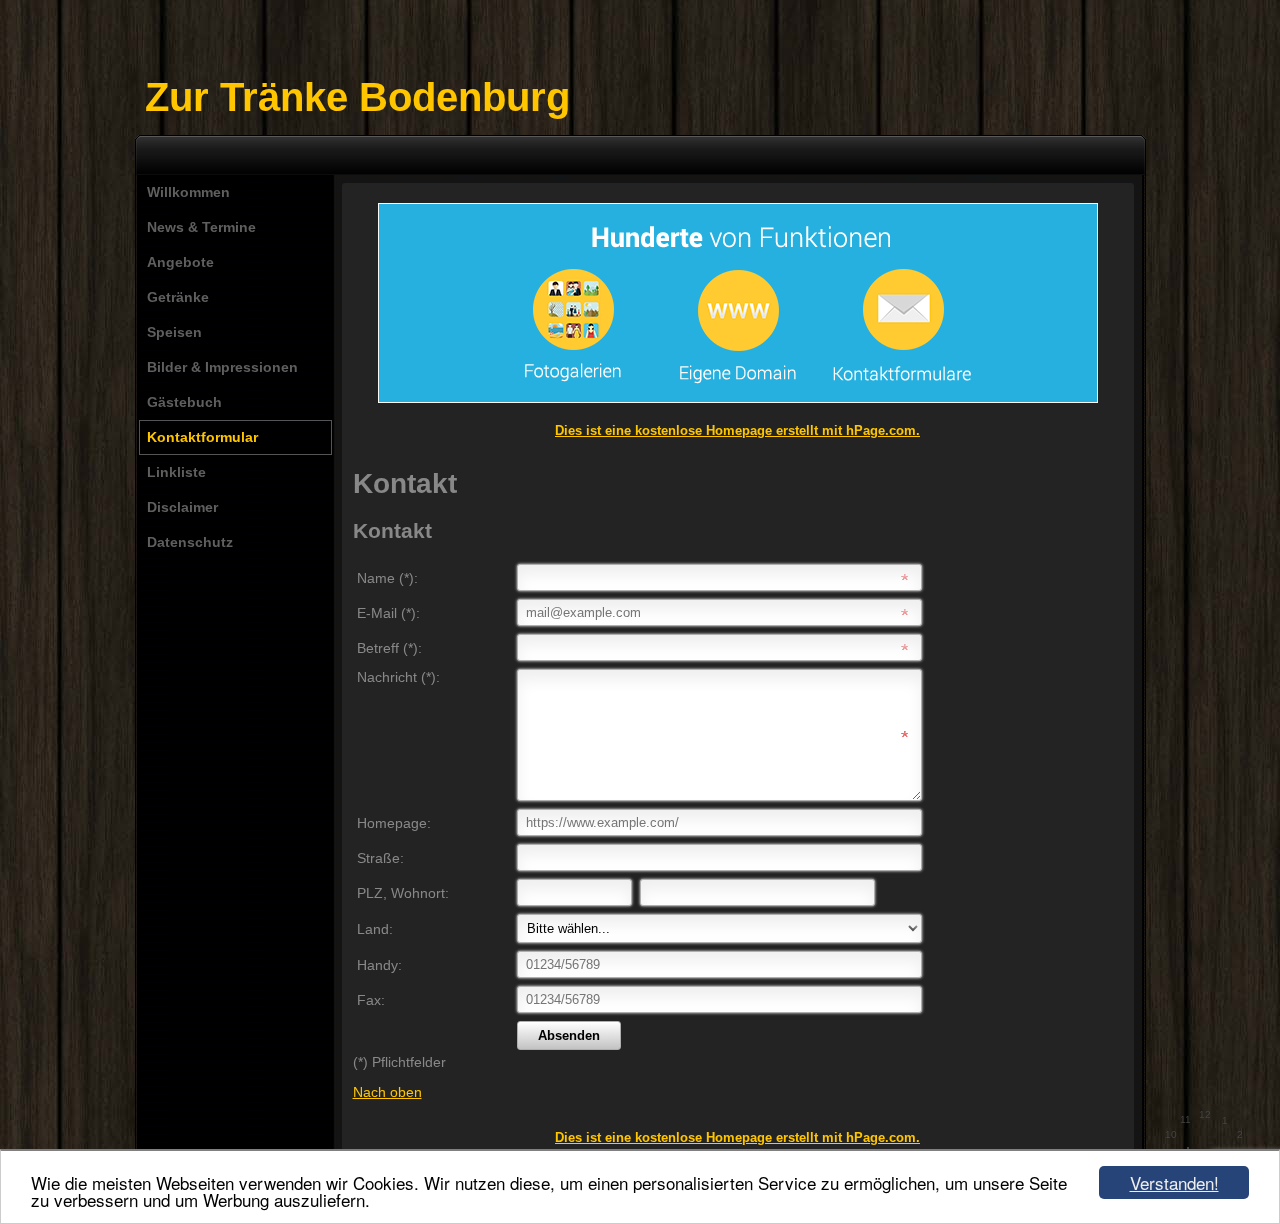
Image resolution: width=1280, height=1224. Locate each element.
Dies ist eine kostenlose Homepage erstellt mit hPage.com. (737, 430)
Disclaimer (182, 507)
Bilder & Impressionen (222, 367)
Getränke (178, 297)
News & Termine (201, 227)
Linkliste (176, 472)
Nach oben (387, 1092)
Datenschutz (190, 542)
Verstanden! (1174, 1182)
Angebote (180, 262)
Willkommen (188, 192)
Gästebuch (184, 402)
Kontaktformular (202, 437)
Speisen (174, 332)
